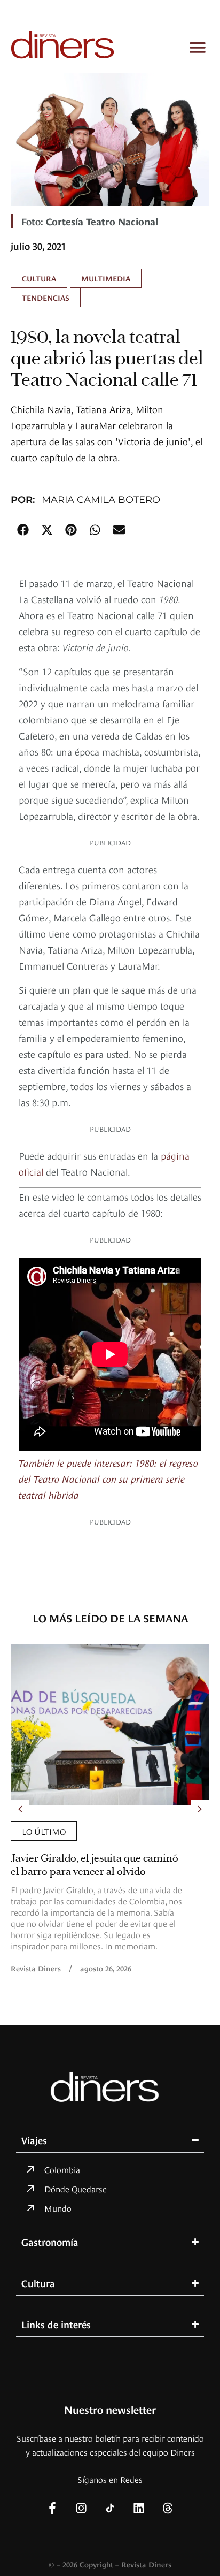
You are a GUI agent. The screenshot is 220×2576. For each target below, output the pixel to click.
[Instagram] (81, 2508)
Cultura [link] (39, 278)
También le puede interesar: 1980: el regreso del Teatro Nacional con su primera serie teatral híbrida (108, 1478)
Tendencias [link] (46, 297)
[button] (23, 529)
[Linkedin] (139, 2508)
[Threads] (168, 2508)
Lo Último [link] (44, 1831)
